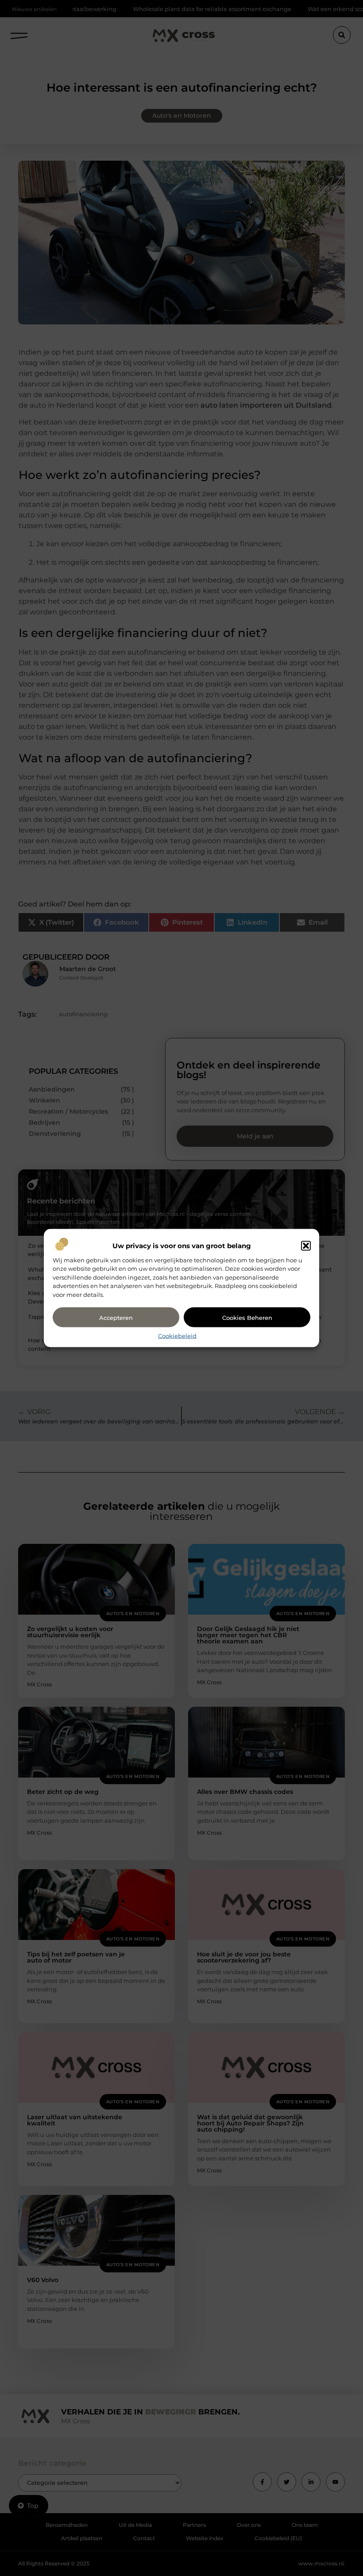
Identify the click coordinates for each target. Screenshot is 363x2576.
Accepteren (116, 1317)
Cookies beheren (247, 1317)
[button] (306, 1246)
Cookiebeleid (177, 1336)
